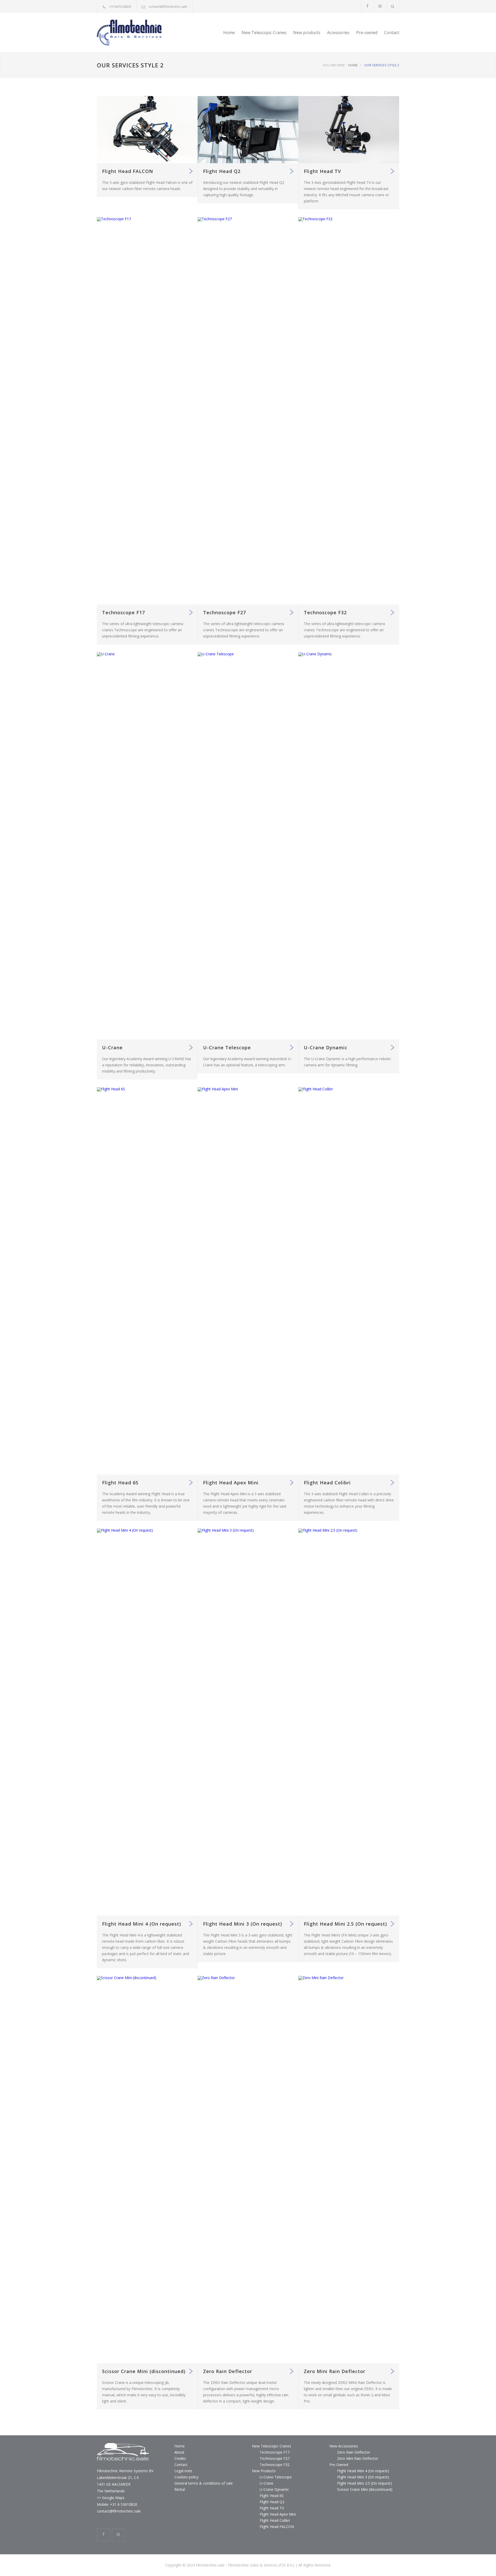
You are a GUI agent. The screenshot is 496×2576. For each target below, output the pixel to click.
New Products (264, 2471)
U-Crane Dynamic (326, 1047)
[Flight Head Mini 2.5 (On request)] (349, 1722)
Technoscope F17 (123, 612)
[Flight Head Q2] (248, 130)
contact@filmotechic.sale (168, 6)
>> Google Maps (111, 2498)
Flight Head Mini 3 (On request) (243, 1924)
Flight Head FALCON (128, 171)
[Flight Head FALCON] (147, 130)
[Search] (393, 6)
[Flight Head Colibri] (349, 1281)
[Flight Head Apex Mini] (248, 1281)
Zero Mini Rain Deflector (335, 2371)
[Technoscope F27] (248, 411)
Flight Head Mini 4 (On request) (142, 1924)
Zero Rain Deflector (228, 2371)
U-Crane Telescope (227, 1047)
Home (229, 33)
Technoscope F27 (224, 612)
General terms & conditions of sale (204, 2483)
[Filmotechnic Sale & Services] (145, 33)
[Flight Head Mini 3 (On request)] (248, 1722)
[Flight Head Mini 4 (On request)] (147, 1722)
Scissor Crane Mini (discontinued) (144, 2371)
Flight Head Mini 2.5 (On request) (345, 1924)
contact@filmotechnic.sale (119, 2511)
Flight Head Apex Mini (231, 1483)
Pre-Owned (339, 2465)
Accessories (338, 33)
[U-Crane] (147, 846)
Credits (180, 2458)
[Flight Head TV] (349, 130)
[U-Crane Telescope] (248, 846)
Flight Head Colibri (327, 1483)
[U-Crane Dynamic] (349, 846)
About (179, 2452)
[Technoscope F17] (147, 411)
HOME (353, 65)
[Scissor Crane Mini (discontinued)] (147, 2170)
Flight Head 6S (120, 1483)
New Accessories (344, 2446)
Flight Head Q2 (222, 171)
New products (307, 33)
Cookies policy (186, 2477)
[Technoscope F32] (349, 411)
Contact (392, 33)
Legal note (183, 2471)
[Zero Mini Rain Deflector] (349, 2170)
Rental (180, 2489)
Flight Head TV (322, 171)
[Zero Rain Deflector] (248, 2170)
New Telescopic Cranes (264, 33)
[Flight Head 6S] (147, 1281)
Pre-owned (367, 33)
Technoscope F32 (325, 612)
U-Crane (112, 1047)
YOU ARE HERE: (334, 65)
